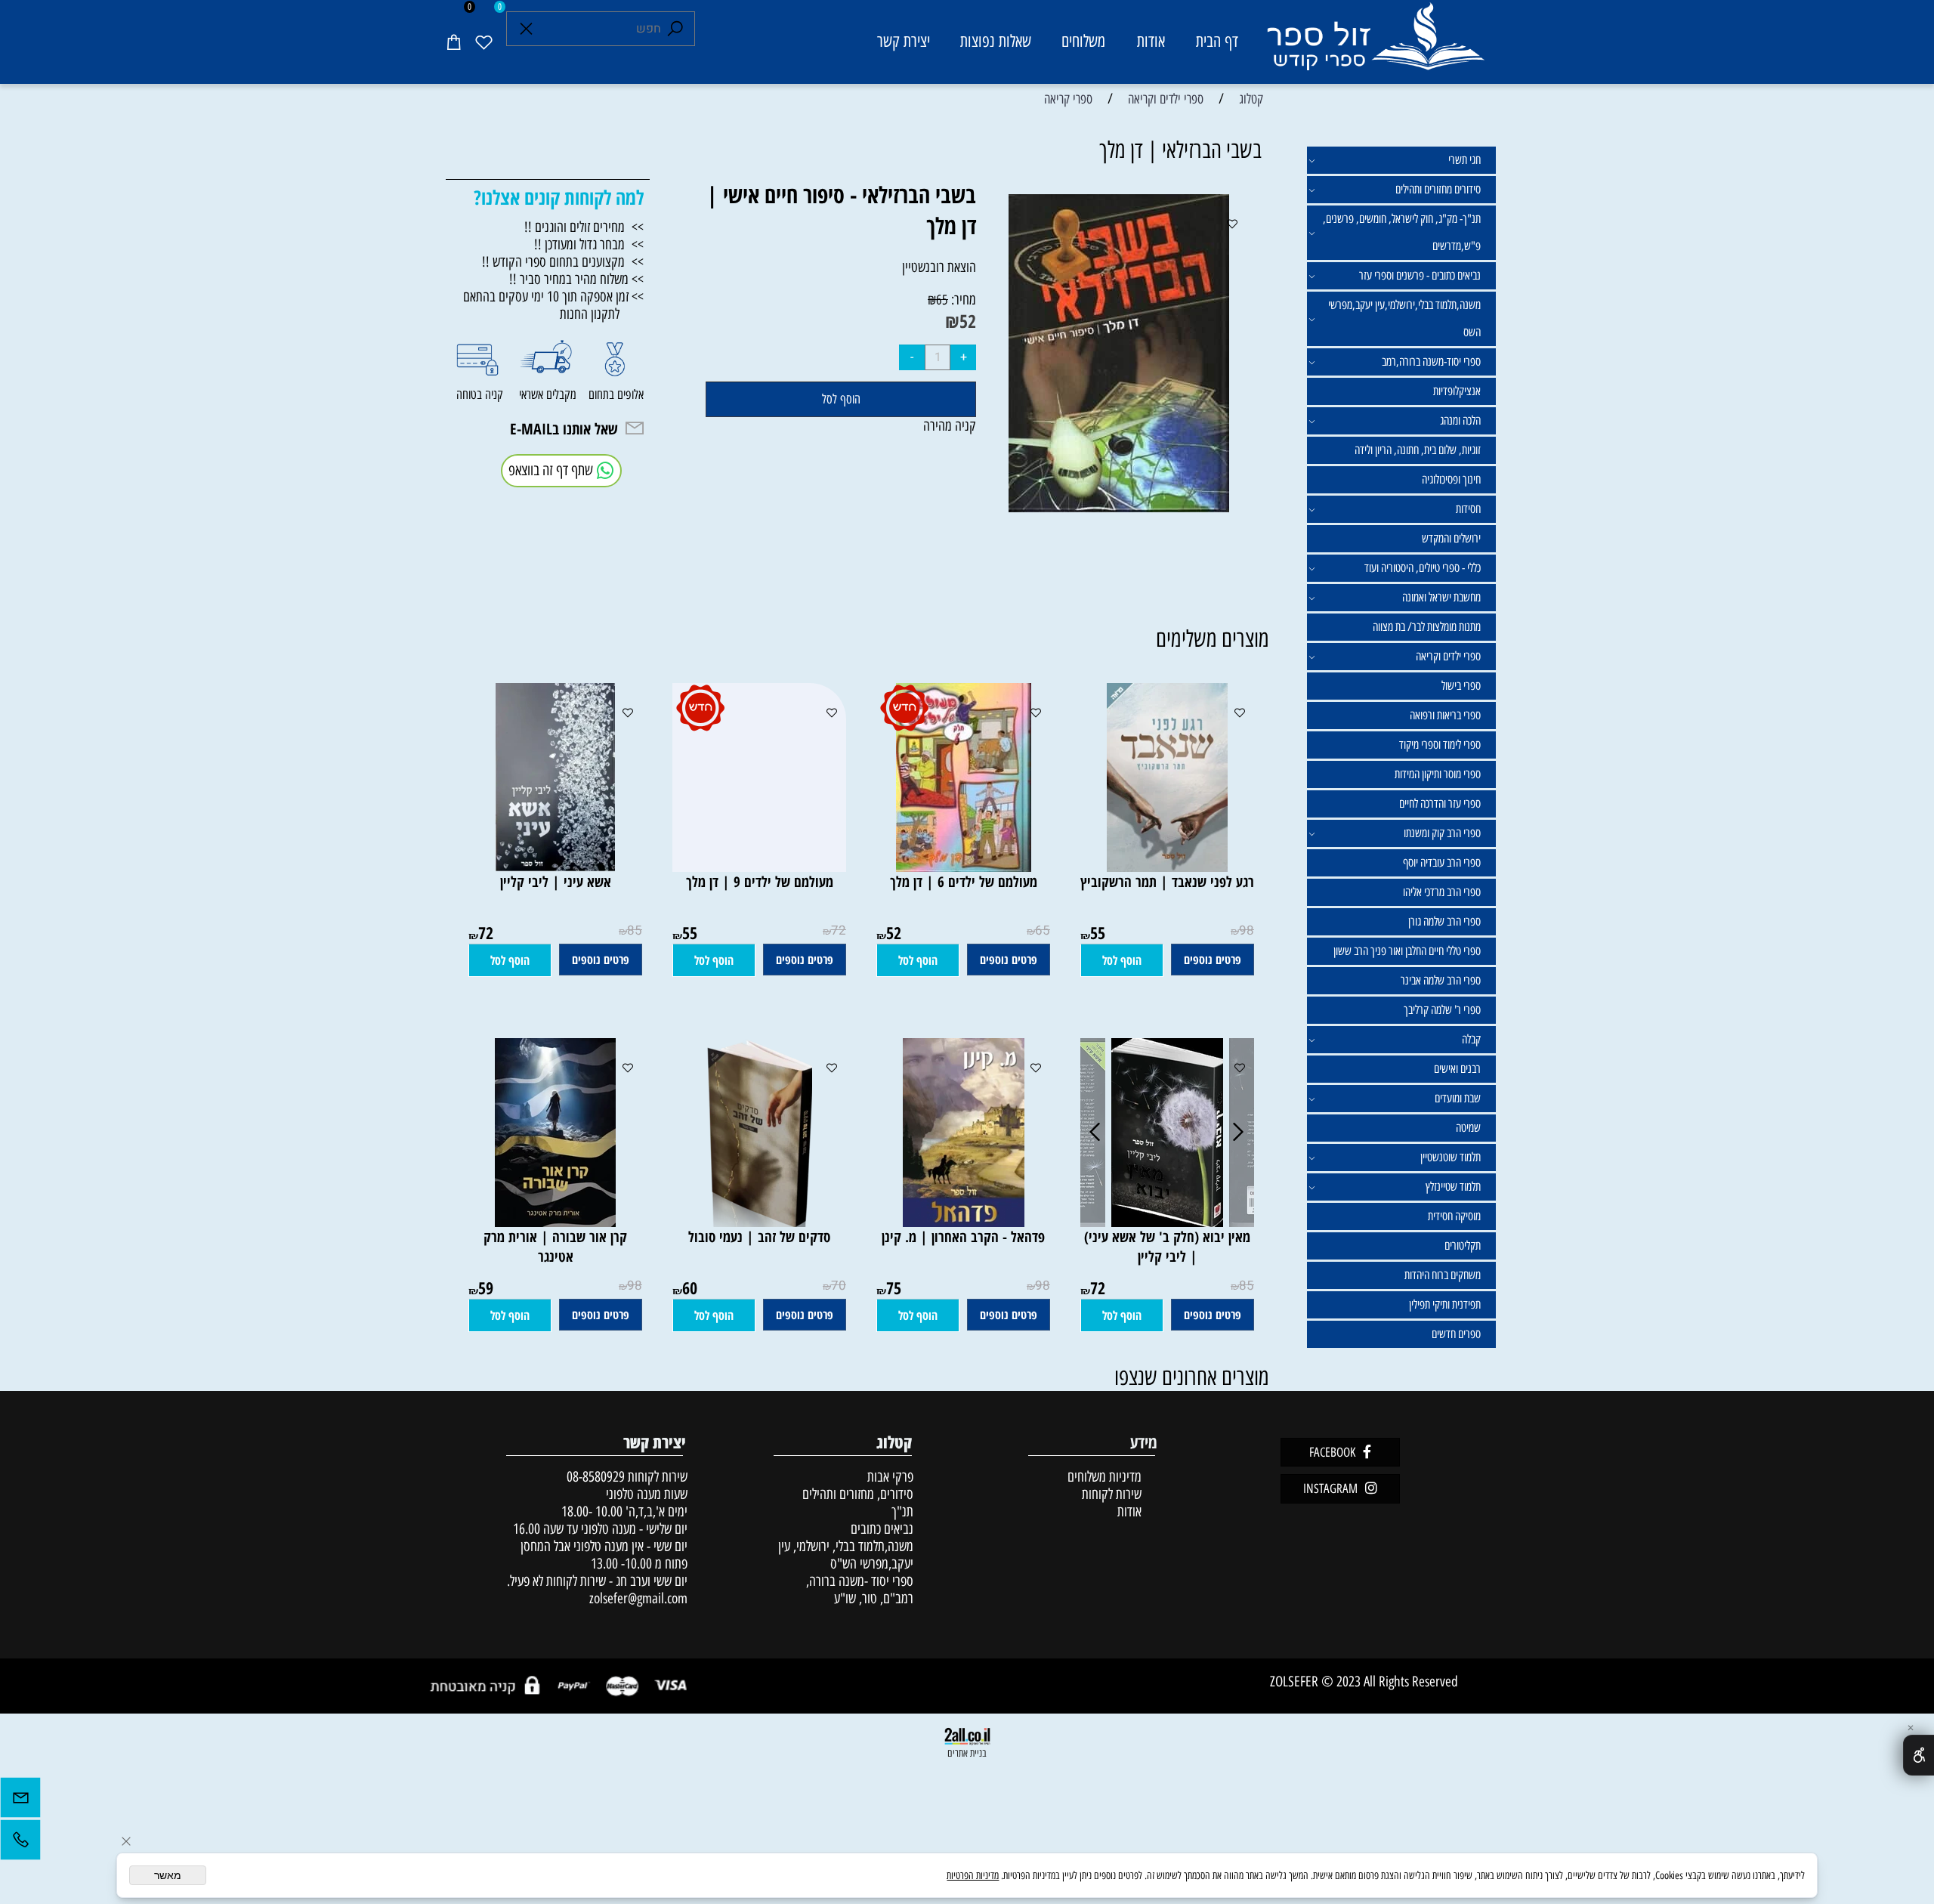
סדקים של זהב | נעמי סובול (759, 1237)
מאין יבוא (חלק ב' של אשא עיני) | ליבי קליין (1167, 1247)
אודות (1151, 41)
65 (942, 300)
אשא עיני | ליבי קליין (556, 882)
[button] (1122, 960)
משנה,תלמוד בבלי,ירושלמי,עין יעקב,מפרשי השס (1404, 318)
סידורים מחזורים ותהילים (1438, 189)
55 (1098, 932)
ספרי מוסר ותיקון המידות (1438, 774)
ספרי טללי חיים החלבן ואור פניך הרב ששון (1407, 951)
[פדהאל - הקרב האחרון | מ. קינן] (964, 1222)
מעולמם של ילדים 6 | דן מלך (964, 882)
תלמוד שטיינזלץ (1453, 1187)
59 (486, 1287)
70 (839, 1286)
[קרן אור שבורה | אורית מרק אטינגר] (555, 1222)
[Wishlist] (483, 42)
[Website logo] (1375, 44)
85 (635, 930)
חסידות (1468, 509)
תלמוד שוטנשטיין (1450, 1157)
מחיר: (962, 300)
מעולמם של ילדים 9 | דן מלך (760, 882)
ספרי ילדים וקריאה (1448, 656)
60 (690, 1287)
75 (894, 1287)
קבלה (1471, 1039)
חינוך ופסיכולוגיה (1451, 479)
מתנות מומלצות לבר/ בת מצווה (1427, 627)
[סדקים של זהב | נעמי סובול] (759, 1222)
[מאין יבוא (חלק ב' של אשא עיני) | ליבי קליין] (1167, 1222)
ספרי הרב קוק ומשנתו (1442, 833)
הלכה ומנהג (1460, 420)
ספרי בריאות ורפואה (1445, 715)
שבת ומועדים (1458, 1098)
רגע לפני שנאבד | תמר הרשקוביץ (1167, 882)
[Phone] (20, 1844)
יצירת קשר (904, 41)
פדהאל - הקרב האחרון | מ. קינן (963, 1237)
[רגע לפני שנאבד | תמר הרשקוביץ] (1167, 867)
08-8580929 (596, 1477)
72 (839, 930)
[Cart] (453, 42)
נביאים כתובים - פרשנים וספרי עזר (1420, 275)
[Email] (20, 1801)
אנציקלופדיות (1457, 391)
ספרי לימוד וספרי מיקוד (1440, 745)
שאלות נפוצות (996, 41)
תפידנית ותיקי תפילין (1445, 1304)
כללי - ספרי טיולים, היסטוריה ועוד (1423, 568)
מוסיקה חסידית (1454, 1216)
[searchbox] (601, 29)
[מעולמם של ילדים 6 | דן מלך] (964, 867)
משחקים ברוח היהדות (1443, 1275)
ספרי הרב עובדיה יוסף (1442, 862)
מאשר (168, 1875)
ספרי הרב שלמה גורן (1444, 921)
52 (968, 321)
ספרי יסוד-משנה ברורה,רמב (1431, 362)
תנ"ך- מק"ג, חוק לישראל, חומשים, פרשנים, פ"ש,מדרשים (1402, 232)
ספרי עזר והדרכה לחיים (1440, 804)
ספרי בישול (1461, 686)
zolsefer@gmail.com (636, 1598)
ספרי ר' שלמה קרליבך (1442, 1010)
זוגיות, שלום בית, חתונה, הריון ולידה (1418, 450)
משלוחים (1083, 41)
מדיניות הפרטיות (973, 1876)
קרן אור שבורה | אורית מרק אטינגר (555, 1247)
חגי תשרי (1464, 160)
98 (1247, 930)
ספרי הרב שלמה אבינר (1441, 980)
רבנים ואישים (1457, 1069)
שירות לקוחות (1112, 1494)
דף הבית (1217, 41)
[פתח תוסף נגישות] (1919, 1755)
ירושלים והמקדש (1451, 538)
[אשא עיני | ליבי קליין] (555, 867)
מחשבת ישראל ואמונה (1441, 597)
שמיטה (1468, 1128)
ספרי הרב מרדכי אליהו (1442, 892)
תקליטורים (1463, 1246)
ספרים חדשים (1456, 1334)
